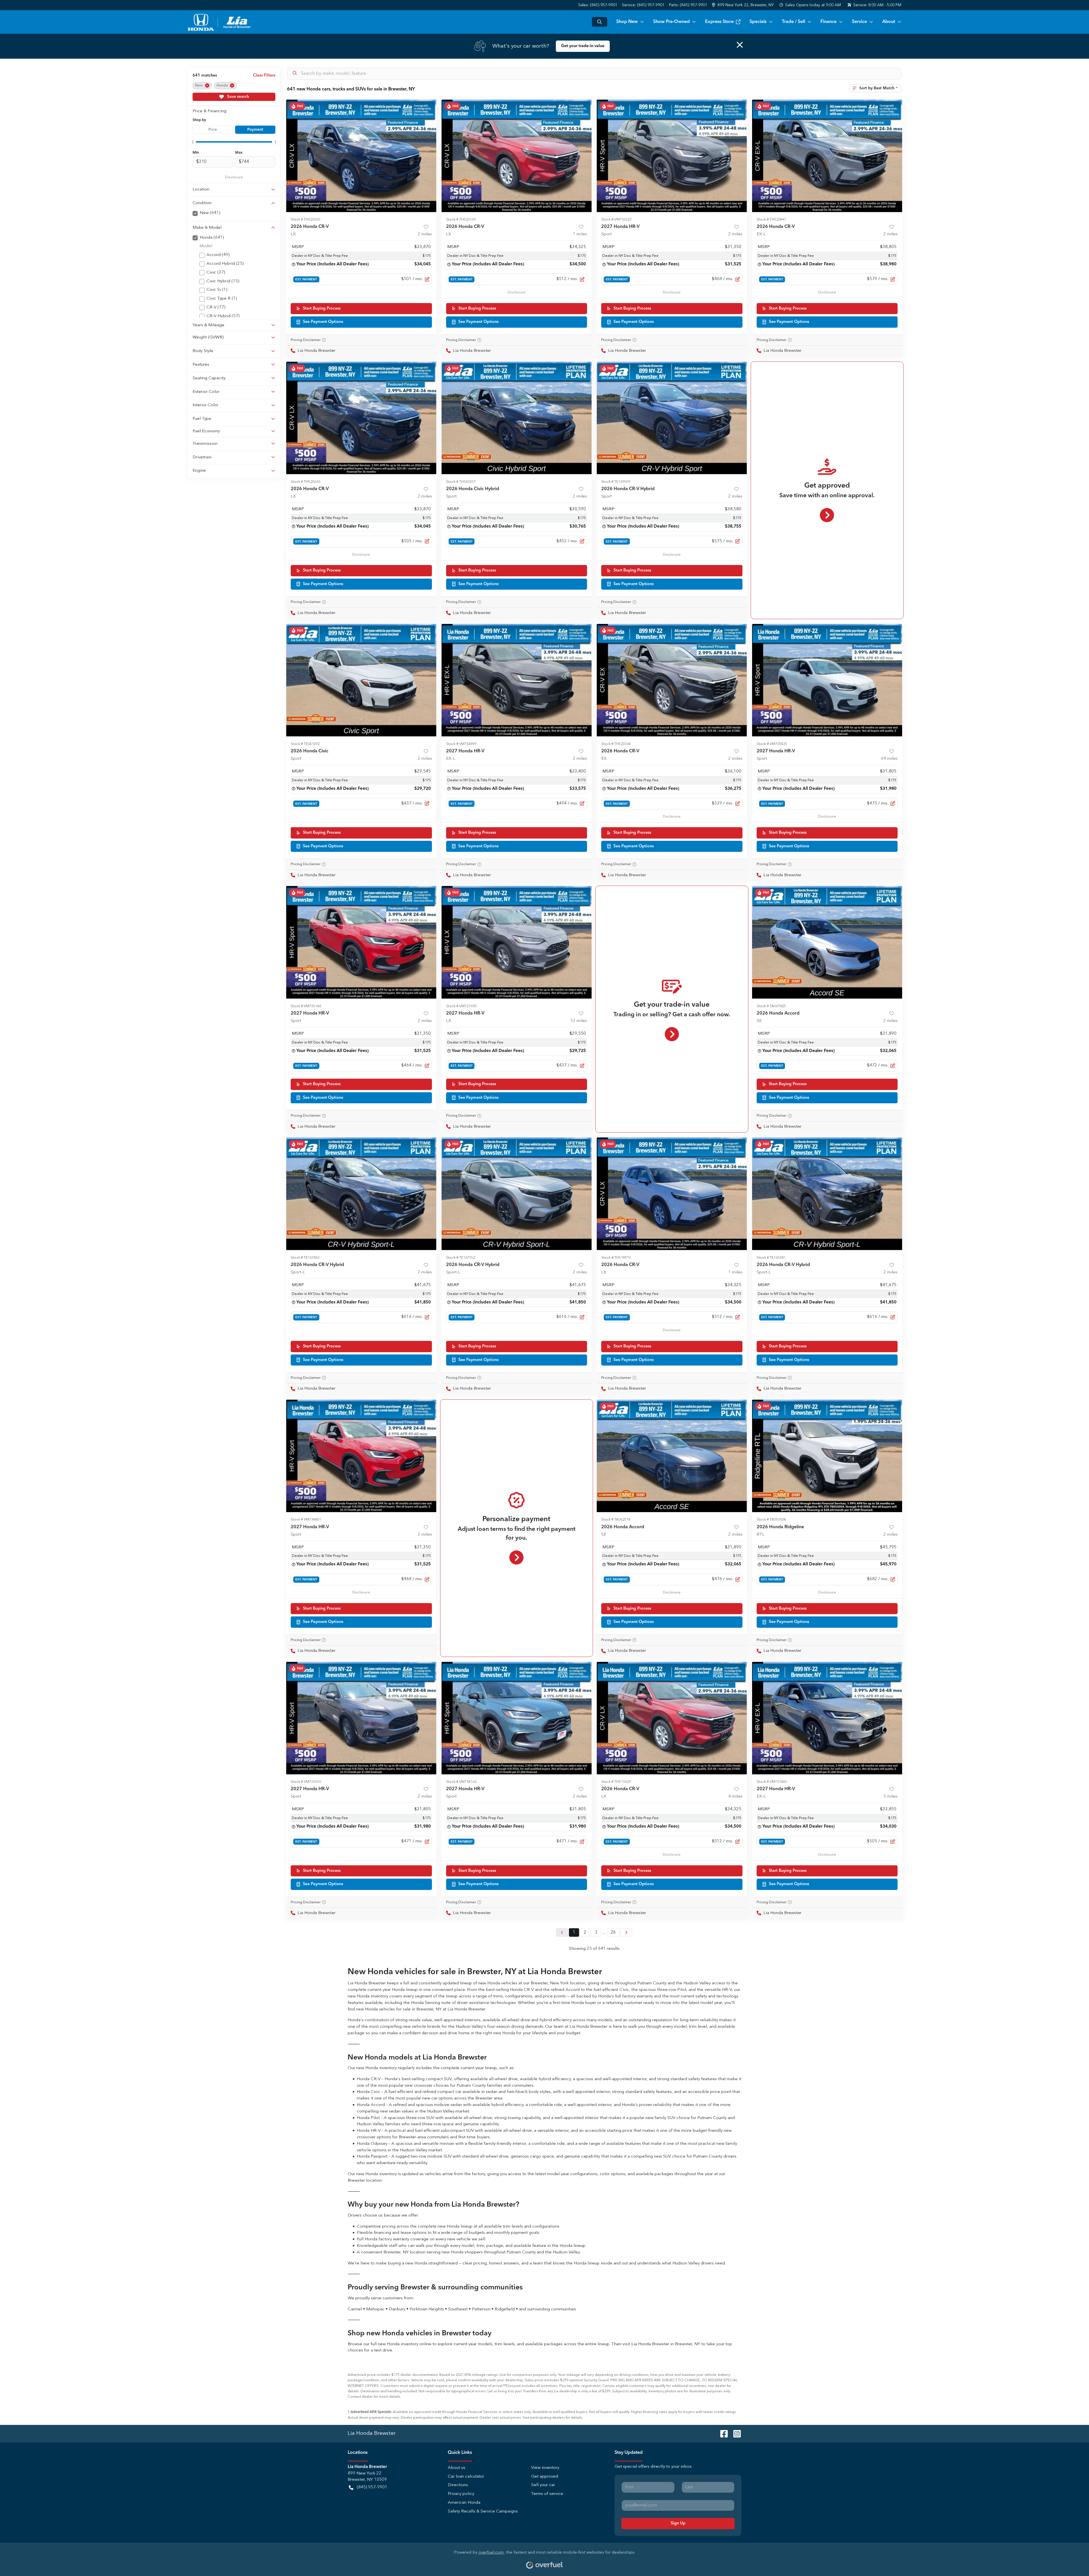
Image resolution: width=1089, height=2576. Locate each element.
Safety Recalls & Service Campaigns (483, 2512)
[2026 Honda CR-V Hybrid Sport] (672, 418)
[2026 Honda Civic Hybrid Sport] (517, 418)
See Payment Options (323, 322)
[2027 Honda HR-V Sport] (672, 156)
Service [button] (859, 22)
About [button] (889, 22)
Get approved (545, 2477)
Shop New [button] (627, 22)
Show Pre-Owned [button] (671, 22)
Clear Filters (264, 75)
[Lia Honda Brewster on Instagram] (735, 2433)
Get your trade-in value (583, 46)
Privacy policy (461, 2494)
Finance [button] (829, 22)
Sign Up (678, 2523)
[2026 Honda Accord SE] (827, 942)
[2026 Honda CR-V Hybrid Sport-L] (361, 1194)
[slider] (193, 142)
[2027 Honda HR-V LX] (517, 942)
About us (457, 2468)
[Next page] (626, 1932)
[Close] (740, 45)
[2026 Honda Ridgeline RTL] (827, 1456)
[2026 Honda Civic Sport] (361, 680)
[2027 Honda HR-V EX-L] (517, 680)
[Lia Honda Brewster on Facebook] (722, 2433)
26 (613, 1932)
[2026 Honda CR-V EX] (672, 680)
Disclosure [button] (234, 177)
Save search (238, 97)
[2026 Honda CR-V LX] (361, 156)
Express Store (719, 22)
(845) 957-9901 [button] (372, 2487)
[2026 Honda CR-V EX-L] (827, 156)
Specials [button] (758, 22)
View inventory (545, 2468)
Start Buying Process (322, 308)
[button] (743, 5)
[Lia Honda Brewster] (220, 22)
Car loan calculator (466, 2477)
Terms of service (547, 2494)
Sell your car (543, 2485)
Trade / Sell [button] (793, 22)
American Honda (464, 2503)
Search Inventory (600, 22)
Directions (458, 2485)
